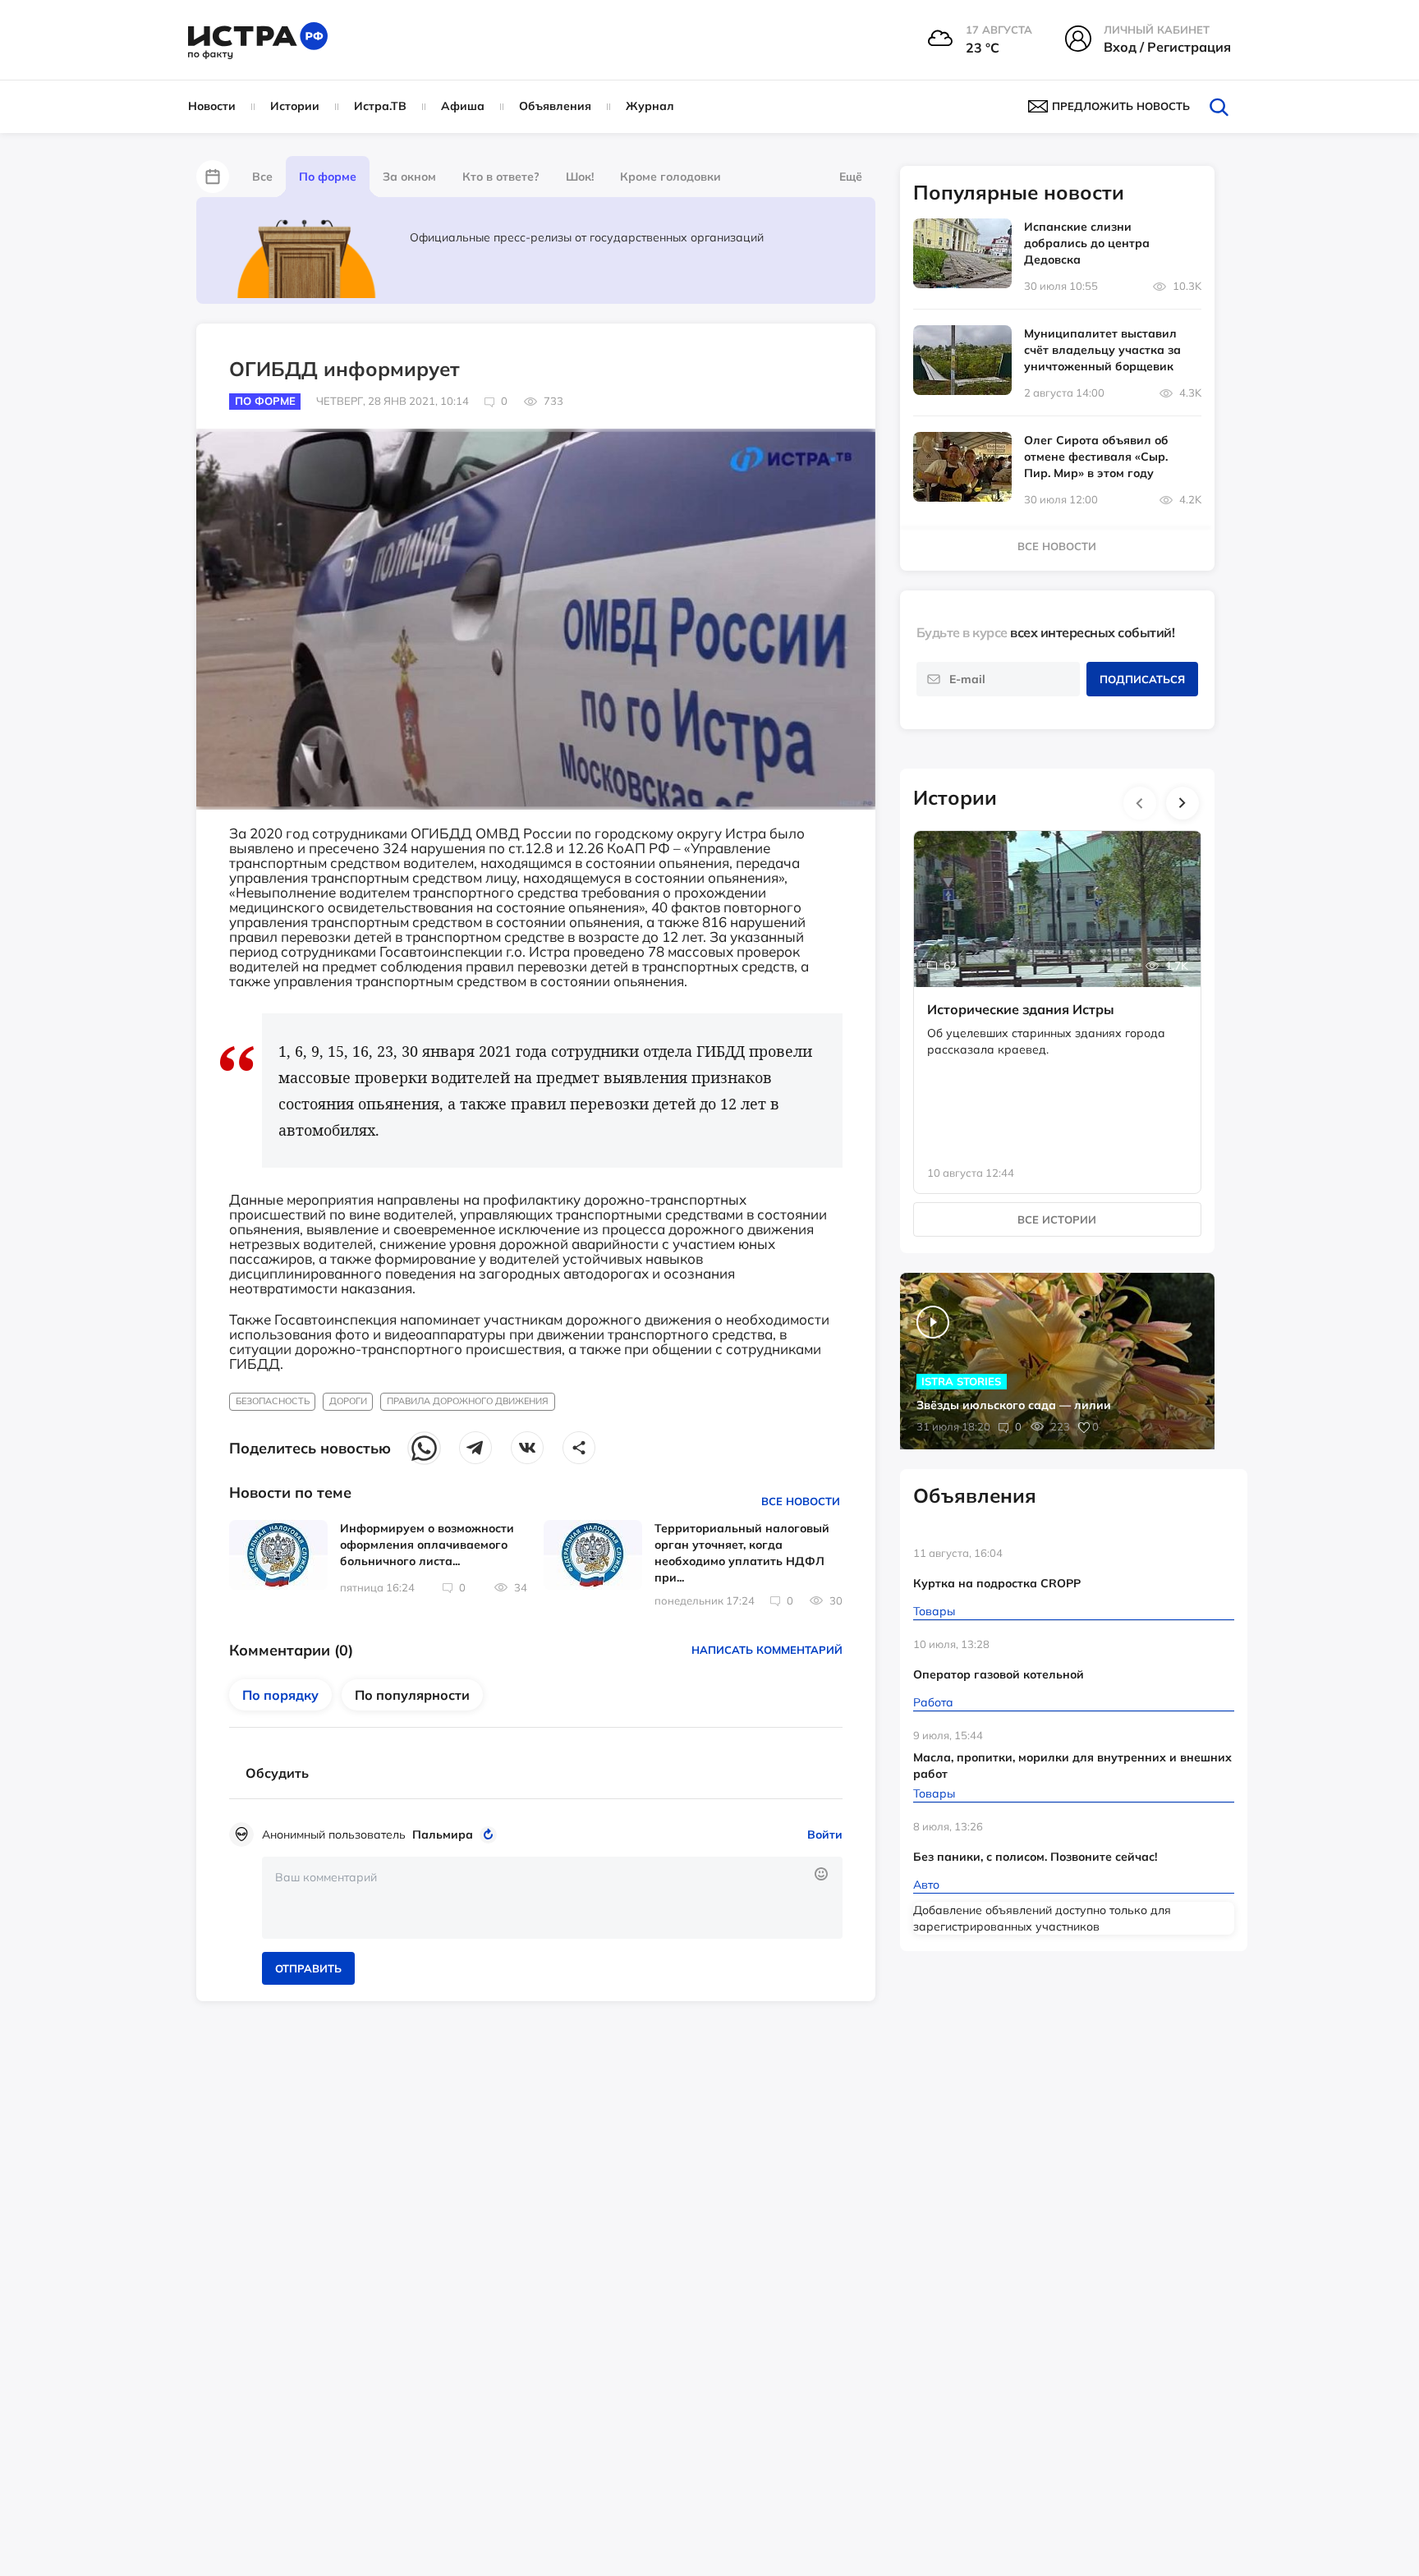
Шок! (580, 177)
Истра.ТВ (380, 106)
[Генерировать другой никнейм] (491, 1834)
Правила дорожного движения (468, 1401)
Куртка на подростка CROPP (997, 1583)
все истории (1057, 1219)
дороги (348, 1401)
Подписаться (1142, 679)
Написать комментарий (767, 1650)
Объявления (555, 106)
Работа (933, 1702)
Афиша (463, 106)
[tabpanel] (1058, 995)
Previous (1140, 803)
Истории (295, 106)
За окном (409, 177)
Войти (825, 1834)
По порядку (280, 1695)
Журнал (650, 106)
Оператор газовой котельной (999, 1674)
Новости (212, 106)
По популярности (412, 1695)
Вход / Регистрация (1167, 47)
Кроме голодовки (670, 177)
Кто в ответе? (501, 177)
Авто (926, 1885)
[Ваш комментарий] (552, 1898)
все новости (1057, 546)
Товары (934, 1611)
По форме (328, 177)
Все (262, 177)
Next (1182, 803)
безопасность (273, 1401)
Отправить (308, 1968)
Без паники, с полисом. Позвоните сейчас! (1035, 1857)
